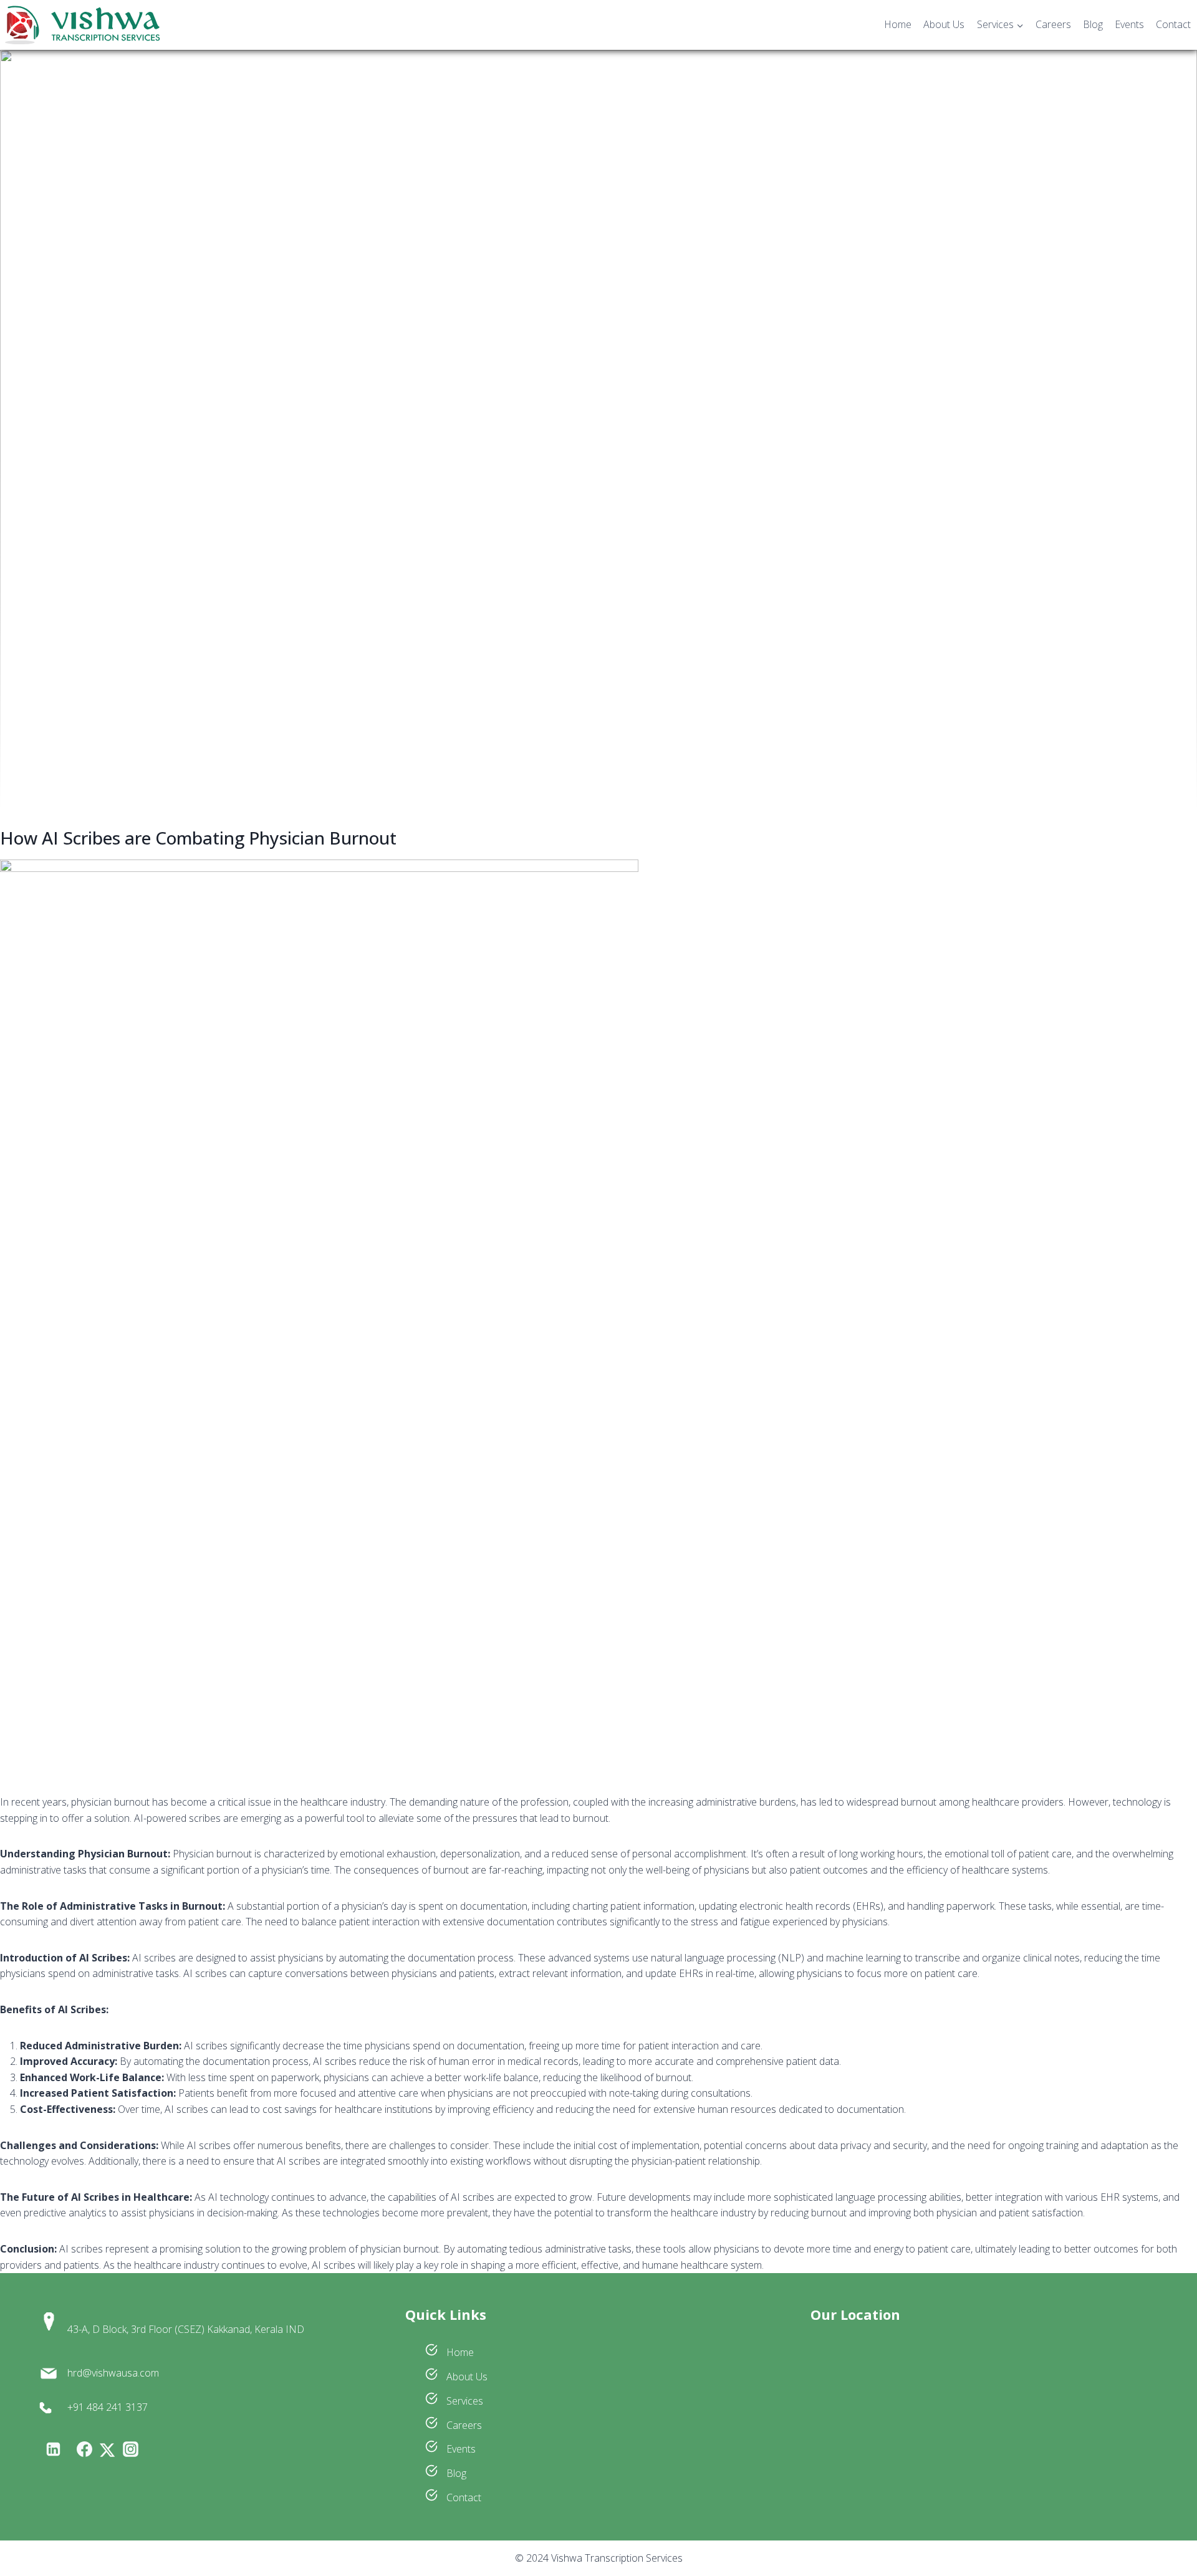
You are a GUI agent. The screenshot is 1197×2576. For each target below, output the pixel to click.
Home (898, 24)
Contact (1173, 24)
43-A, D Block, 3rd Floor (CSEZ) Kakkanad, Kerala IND (186, 2329)
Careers (1053, 24)
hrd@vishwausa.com (113, 2373)
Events (1129, 24)
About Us (944, 24)
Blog (1093, 24)
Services (464, 2401)
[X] (107, 2450)
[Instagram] (130, 2449)
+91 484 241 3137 (108, 2407)
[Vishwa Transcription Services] (82, 25)
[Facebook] (84, 2449)
